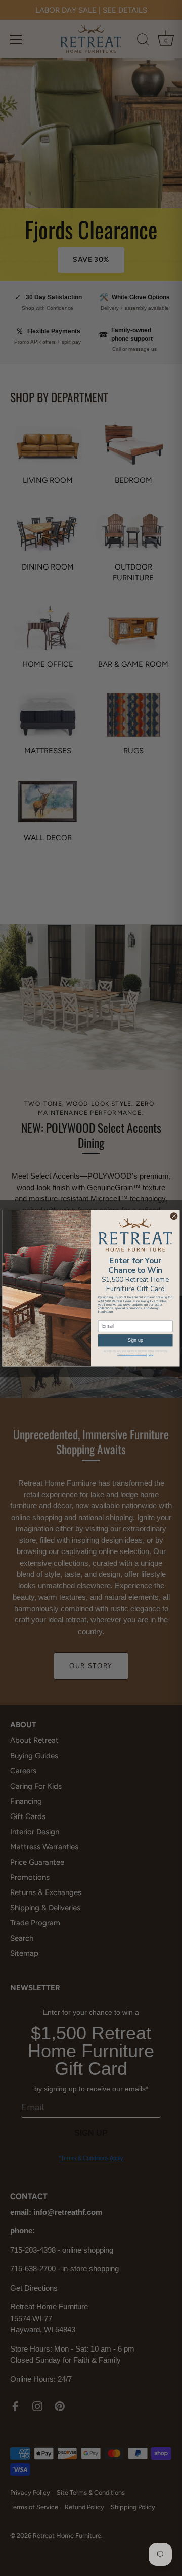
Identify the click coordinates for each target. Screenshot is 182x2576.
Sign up (135, 1340)
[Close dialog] (174, 1216)
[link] (135, 1234)
